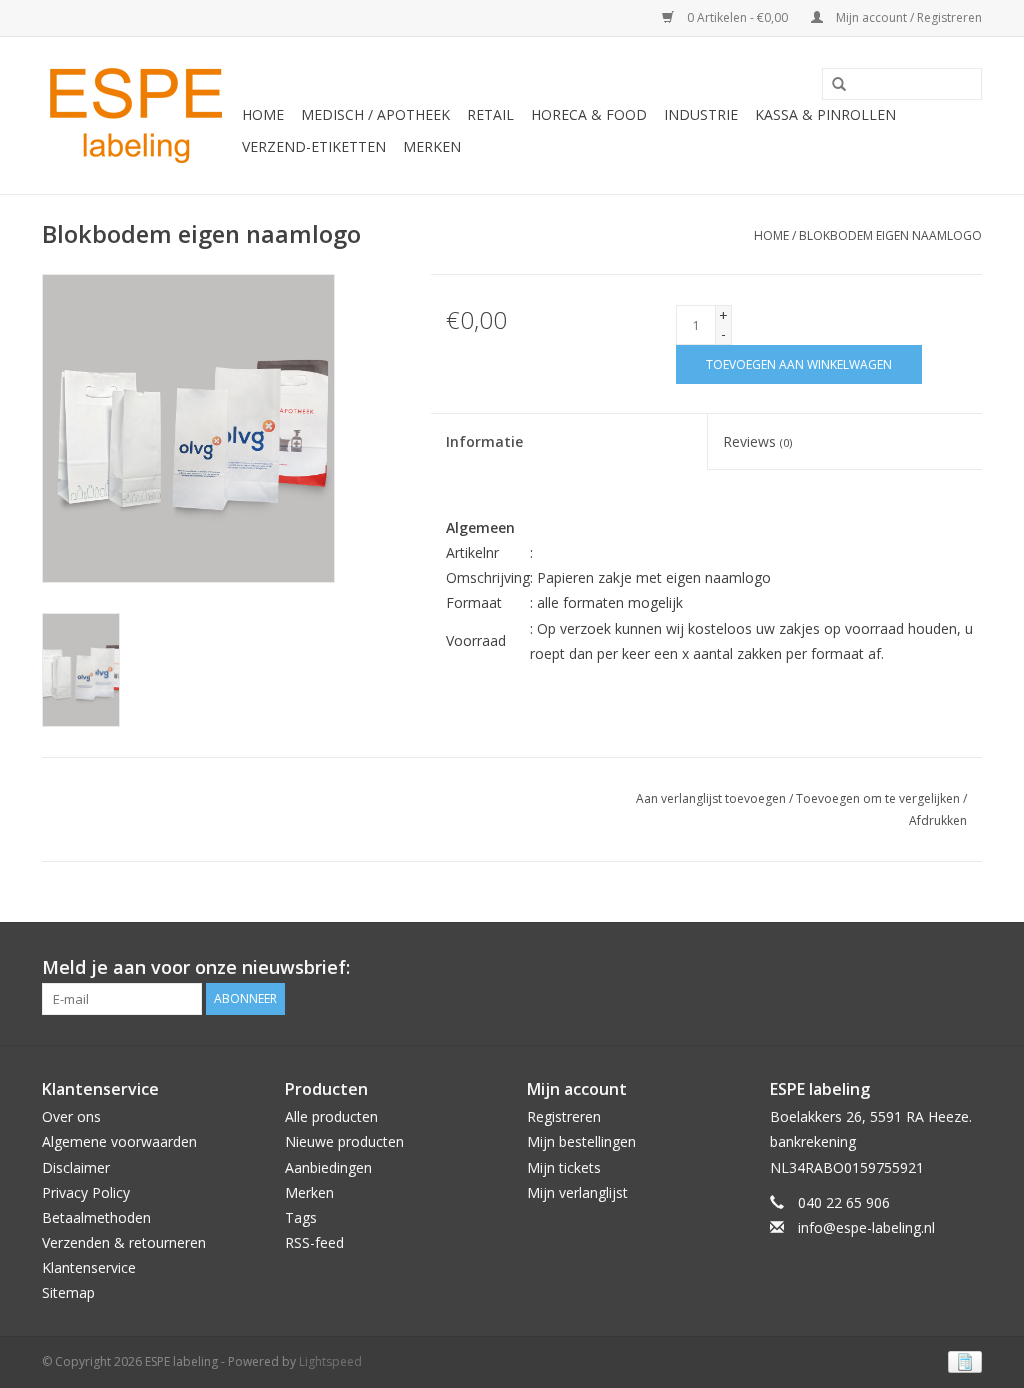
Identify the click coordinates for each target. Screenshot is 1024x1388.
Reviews (757, 441)
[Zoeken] (832, 85)
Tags (301, 1217)
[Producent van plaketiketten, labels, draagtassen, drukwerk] (139, 115)
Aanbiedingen (328, 1167)
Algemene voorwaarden (119, 1141)
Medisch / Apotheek (375, 114)
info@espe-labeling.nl (866, 1227)
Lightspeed (330, 1361)
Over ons (71, 1116)
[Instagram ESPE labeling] (966, 968)
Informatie (484, 441)
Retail (490, 114)
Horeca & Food (589, 114)
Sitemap (68, 1292)
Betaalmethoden (96, 1217)
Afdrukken (938, 820)
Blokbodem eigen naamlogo (890, 235)
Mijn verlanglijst (577, 1192)
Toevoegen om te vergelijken (879, 798)
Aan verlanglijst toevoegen (711, 798)
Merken (432, 146)
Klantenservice (89, 1267)
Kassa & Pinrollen (825, 114)
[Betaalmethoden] (961, 1360)
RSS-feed (314, 1242)
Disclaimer (76, 1167)
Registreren (564, 1116)
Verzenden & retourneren (124, 1242)
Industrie (701, 114)
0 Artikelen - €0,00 (737, 17)
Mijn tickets (564, 1167)
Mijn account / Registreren (907, 17)
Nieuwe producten (344, 1141)
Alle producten (331, 1116)
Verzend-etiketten (314, 146)
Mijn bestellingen (581, 1141)
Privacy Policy (86, 1192)
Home (263, 114)
